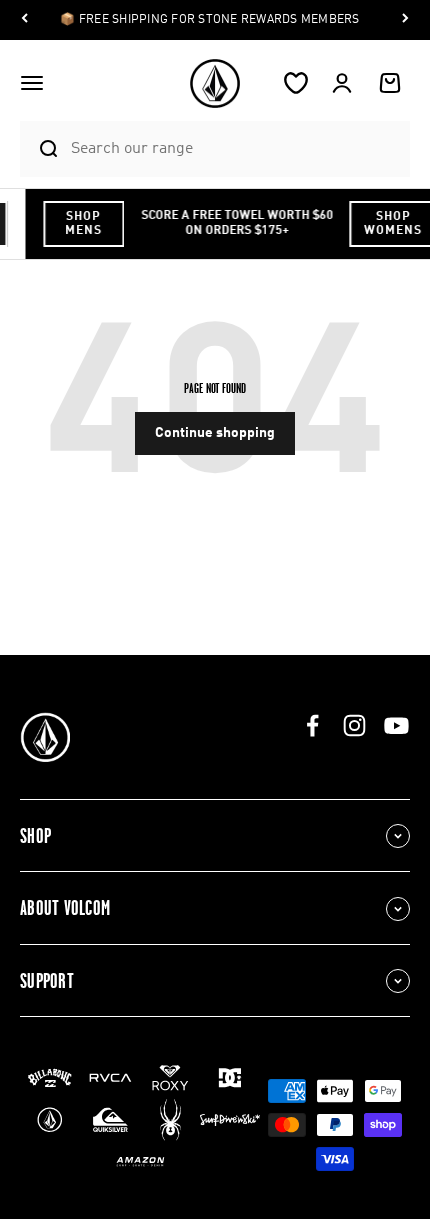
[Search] (40, 149)
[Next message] (405, 20)
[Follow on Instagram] (354, 725)
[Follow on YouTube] (396, 725)
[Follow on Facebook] (312, 725)
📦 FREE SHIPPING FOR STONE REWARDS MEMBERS (209, 20)
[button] (32, 83)
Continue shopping (215, 433)
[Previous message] (25, 20)
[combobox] (235, 148)
